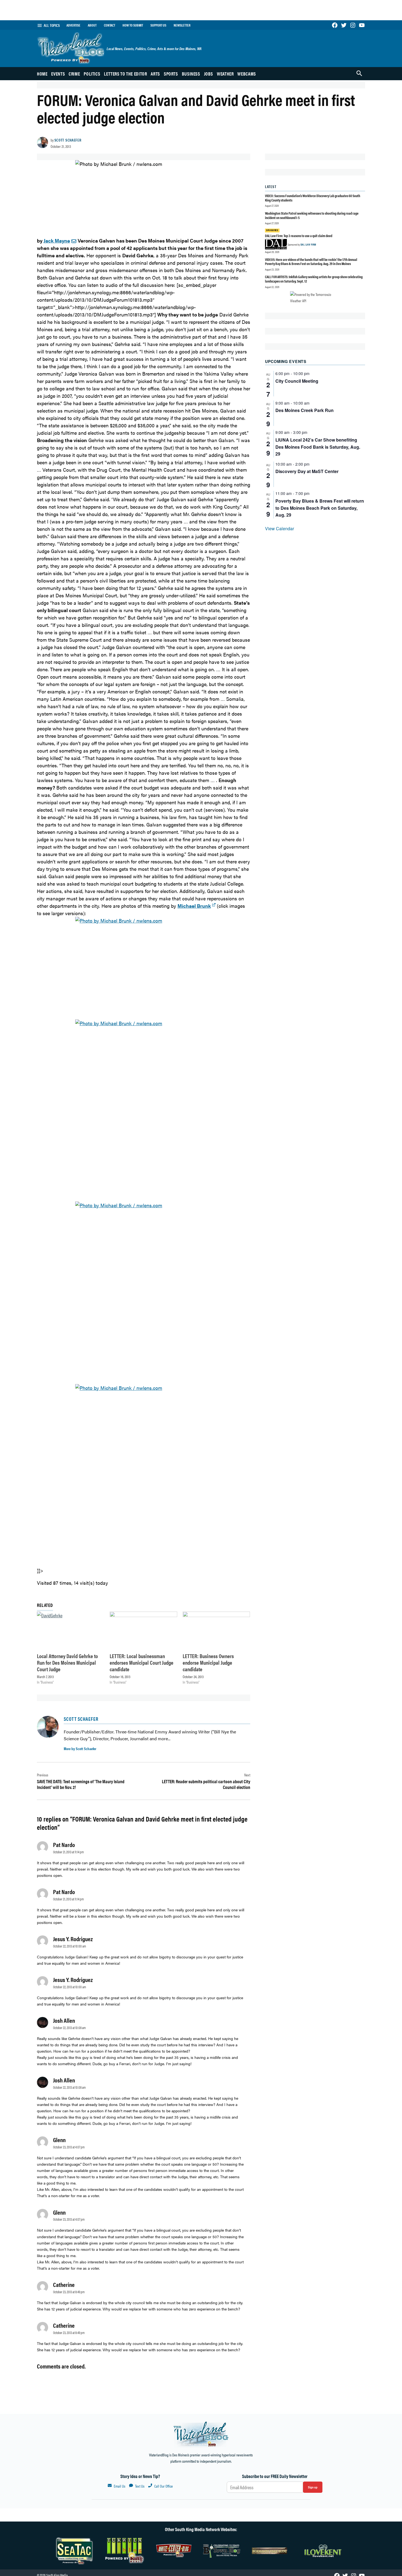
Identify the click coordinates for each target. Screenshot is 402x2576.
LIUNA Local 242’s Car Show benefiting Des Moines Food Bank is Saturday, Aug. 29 (318, 447)
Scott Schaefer (68, 140)
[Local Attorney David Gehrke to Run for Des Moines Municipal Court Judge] (71, 1631)
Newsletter (182, 25)
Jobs (209, 74)
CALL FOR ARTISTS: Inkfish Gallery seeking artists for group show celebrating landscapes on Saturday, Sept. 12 (314, 279)
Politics (92, 74)
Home (42, 74)
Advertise (73, 25)
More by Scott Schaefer (80, 1748)
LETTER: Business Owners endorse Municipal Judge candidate (208, 1662)
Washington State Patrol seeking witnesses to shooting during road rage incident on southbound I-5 (312, 215)
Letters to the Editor (125, 74)
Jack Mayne (57, 240)
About (92, 25)
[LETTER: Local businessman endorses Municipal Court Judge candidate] (143, 1631)
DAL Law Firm (308, 244)
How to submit (133, 25)
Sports (171, 74)
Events (58, 74)
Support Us (158, 25)
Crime (74, 74)
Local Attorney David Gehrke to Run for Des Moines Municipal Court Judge (67, 1662)
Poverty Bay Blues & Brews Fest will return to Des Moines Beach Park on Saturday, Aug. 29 (320, 508)
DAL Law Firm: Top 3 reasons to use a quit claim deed (299, 236)
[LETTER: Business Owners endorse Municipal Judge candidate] (216, 1631)
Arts (155, 74)
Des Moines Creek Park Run (305, 410)
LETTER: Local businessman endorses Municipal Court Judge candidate (142, 1662)
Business (191, 74)
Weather (225, 74)
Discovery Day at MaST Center (307, 471)
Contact (110, 25)
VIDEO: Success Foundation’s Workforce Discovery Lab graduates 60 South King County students (313, 198)
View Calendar (279, 528)
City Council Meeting (297, 381)
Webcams (247, 74)
